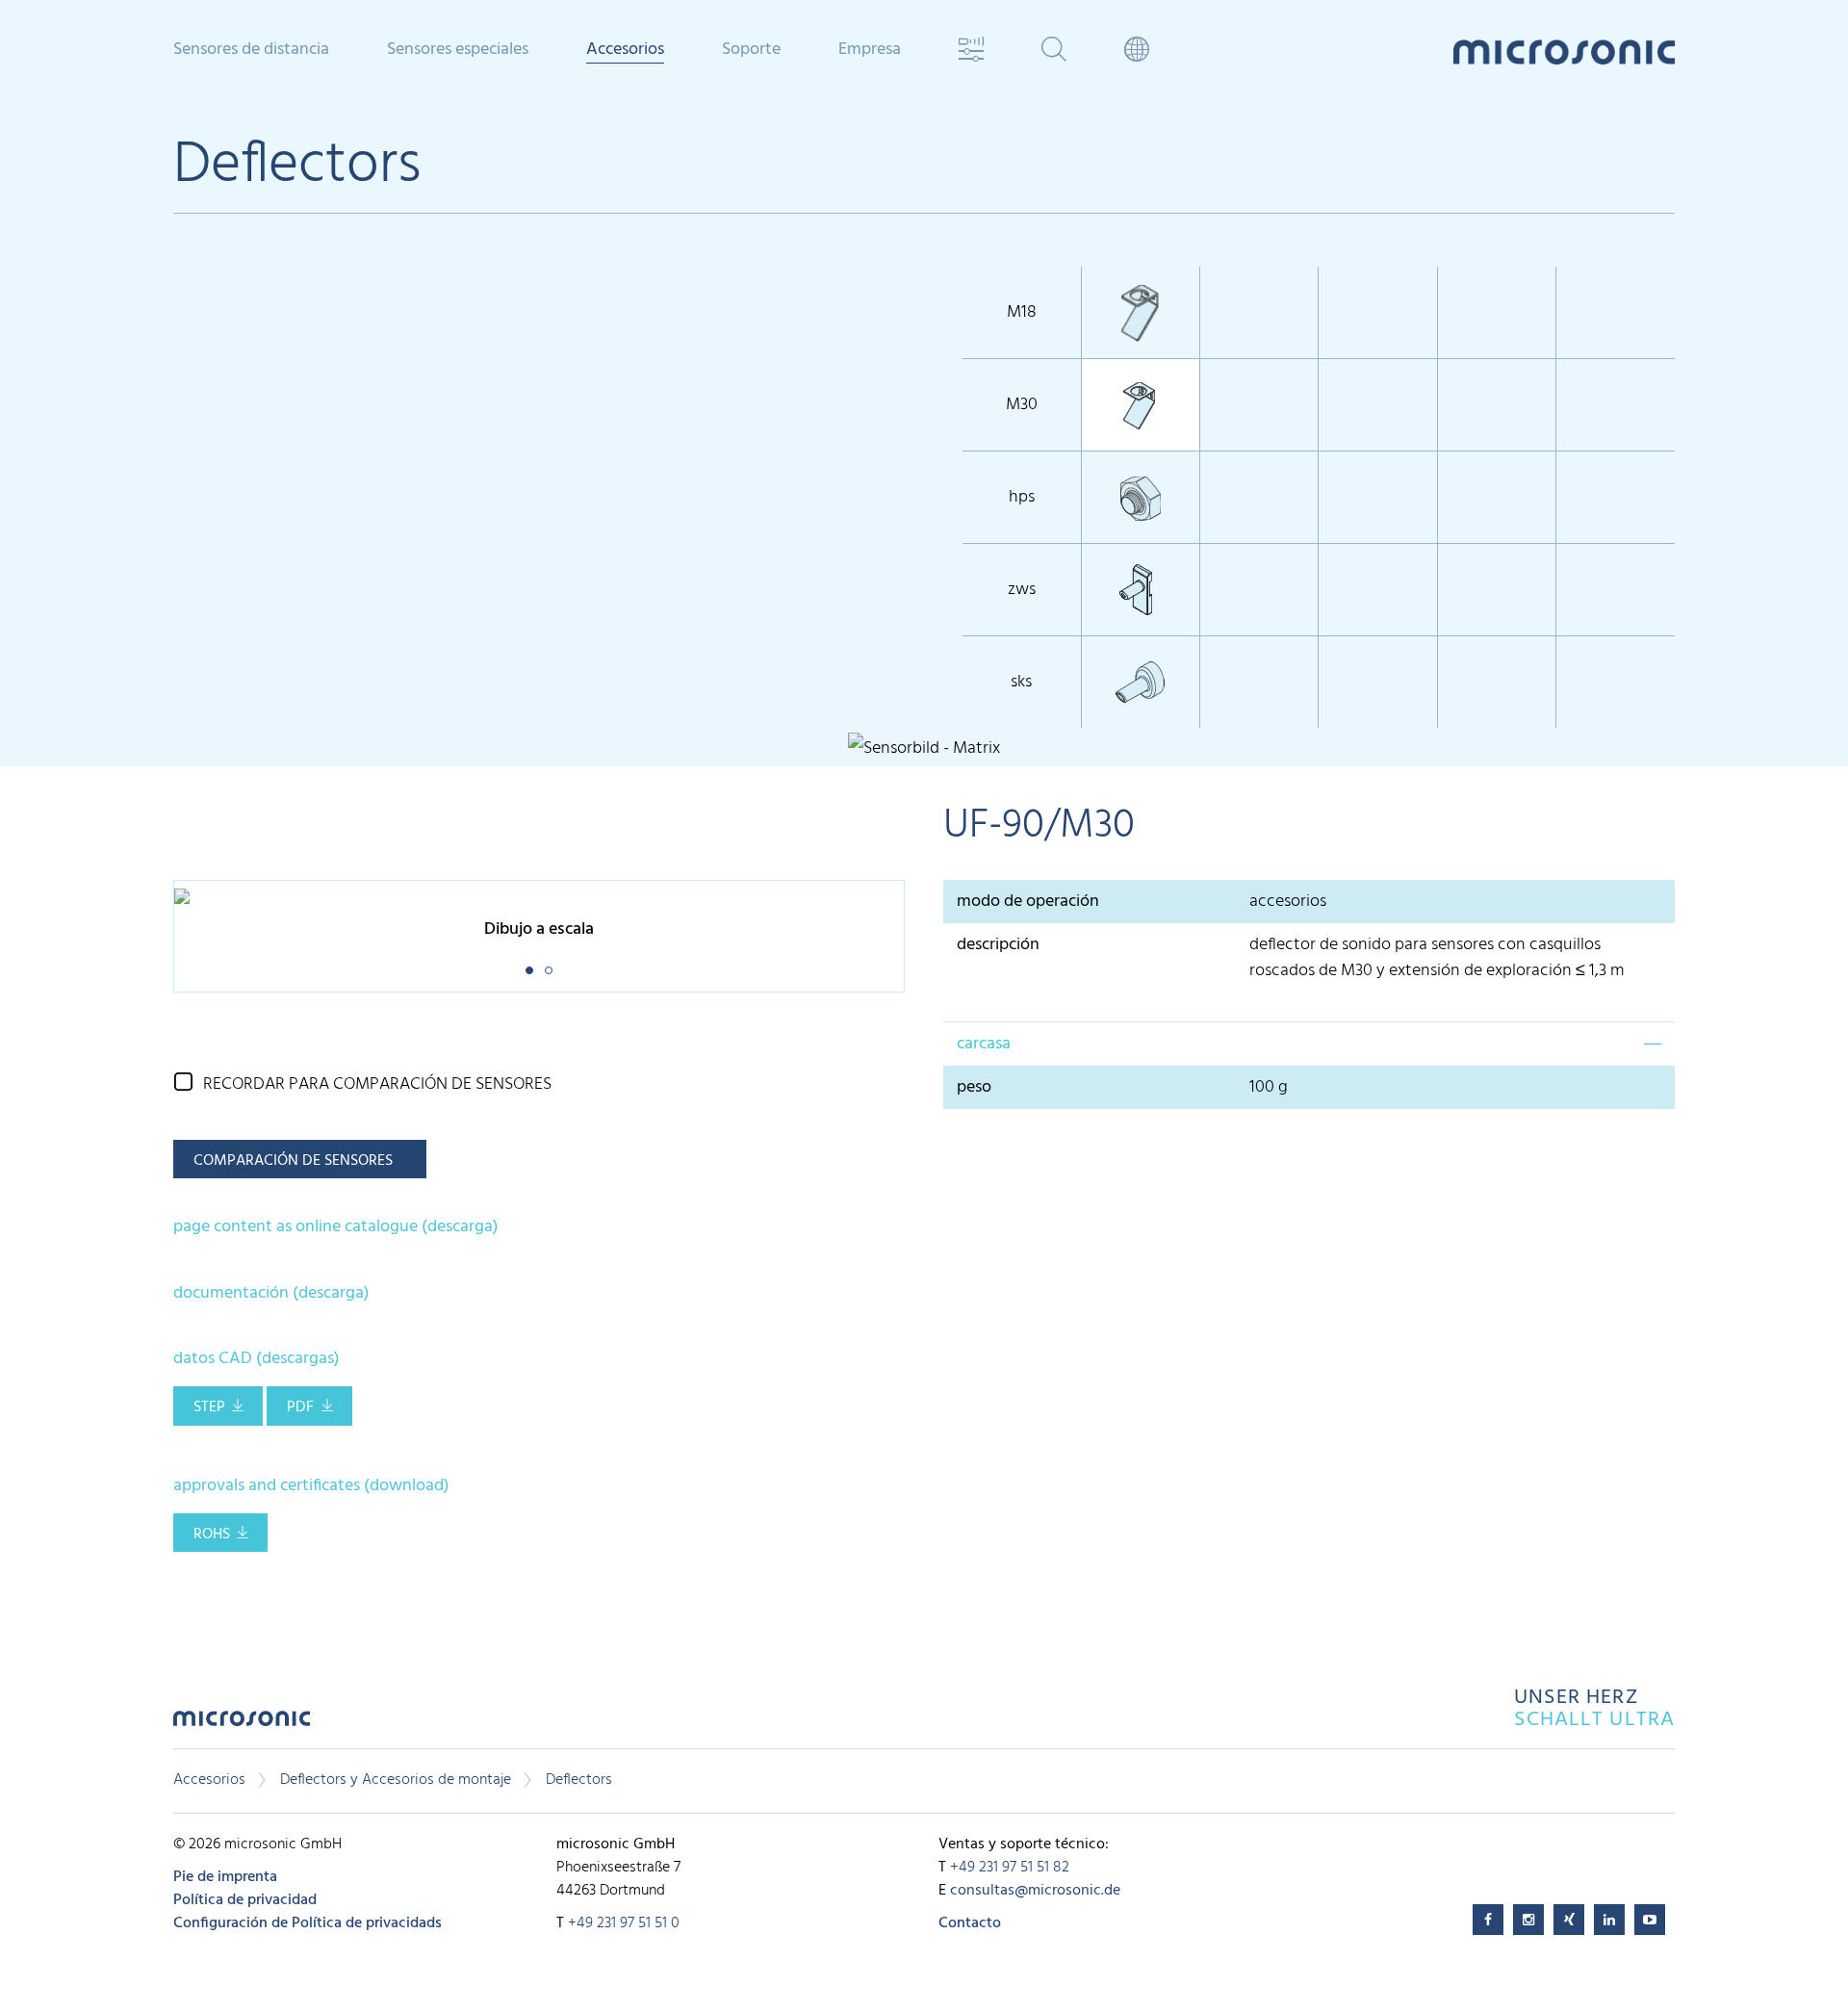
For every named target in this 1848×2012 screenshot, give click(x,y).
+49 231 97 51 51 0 (624, 1923)
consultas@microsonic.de (1035, 1891)
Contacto (970, 1923)
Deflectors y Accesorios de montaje (396, 1780)
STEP (209, 1407)
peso (978, 1087)
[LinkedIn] (1609, 1920)
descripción (998, 945)
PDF (300, 1407)
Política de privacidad (245, 1900)
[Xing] (1569, 1920)
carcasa (984, 1044)
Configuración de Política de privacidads (308, 1923)
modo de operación (1028, 902)
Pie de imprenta (225, 1877)
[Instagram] (1528, 1920)
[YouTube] (1650, 1920)
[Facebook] (1488, 1920)
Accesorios (209, 1780)
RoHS (212, 1535)
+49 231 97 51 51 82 (1010, 1868)
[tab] (1309, 1044)
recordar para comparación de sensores (377, 1084)
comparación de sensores (293, 1161)
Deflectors (579, 1780)
